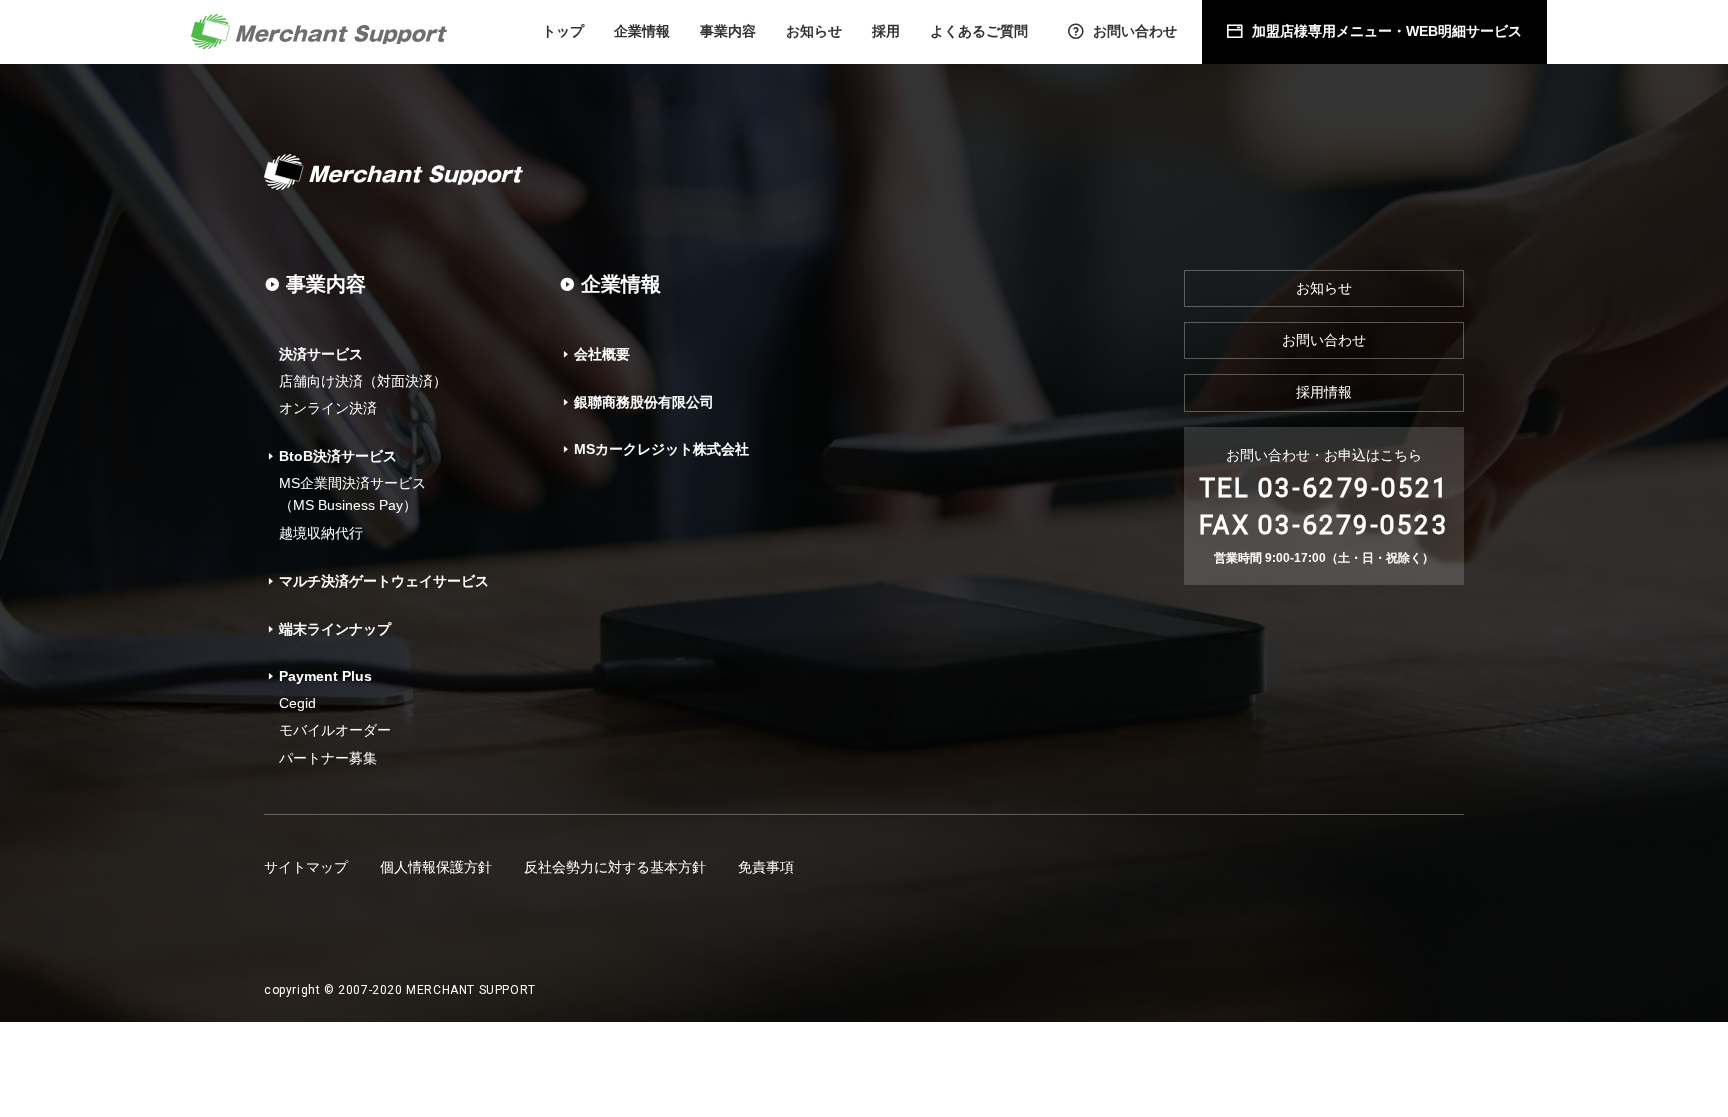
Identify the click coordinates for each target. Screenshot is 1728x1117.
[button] (642, 32)
